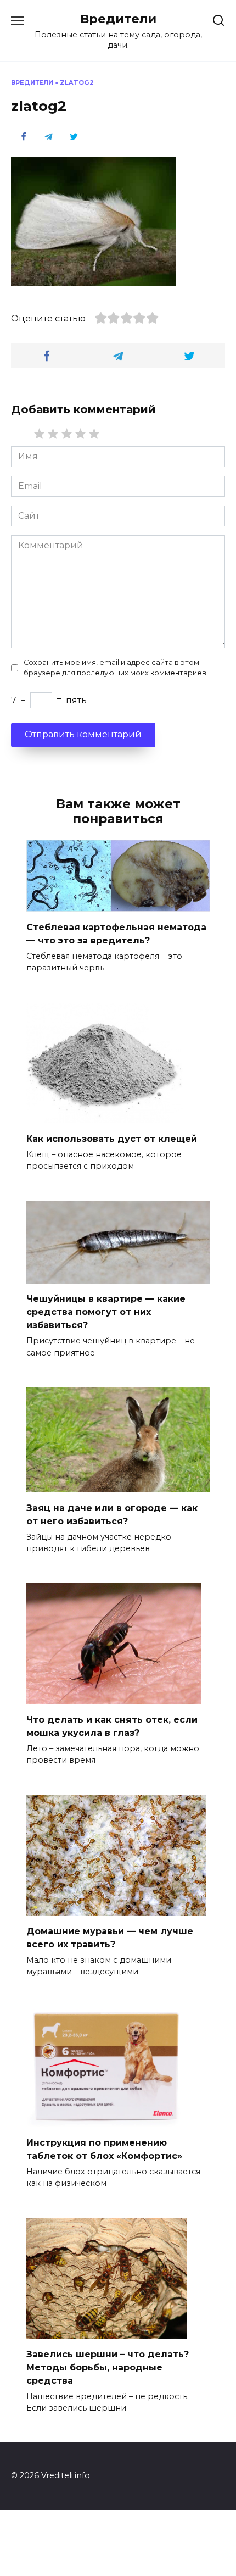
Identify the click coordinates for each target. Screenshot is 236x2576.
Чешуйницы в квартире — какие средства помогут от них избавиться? (106, 1312)
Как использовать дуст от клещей (112, 1138)
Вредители (118, 19)
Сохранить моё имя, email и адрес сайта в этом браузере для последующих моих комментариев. (116, 668)
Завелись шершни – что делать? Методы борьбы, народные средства (108, 2367)
